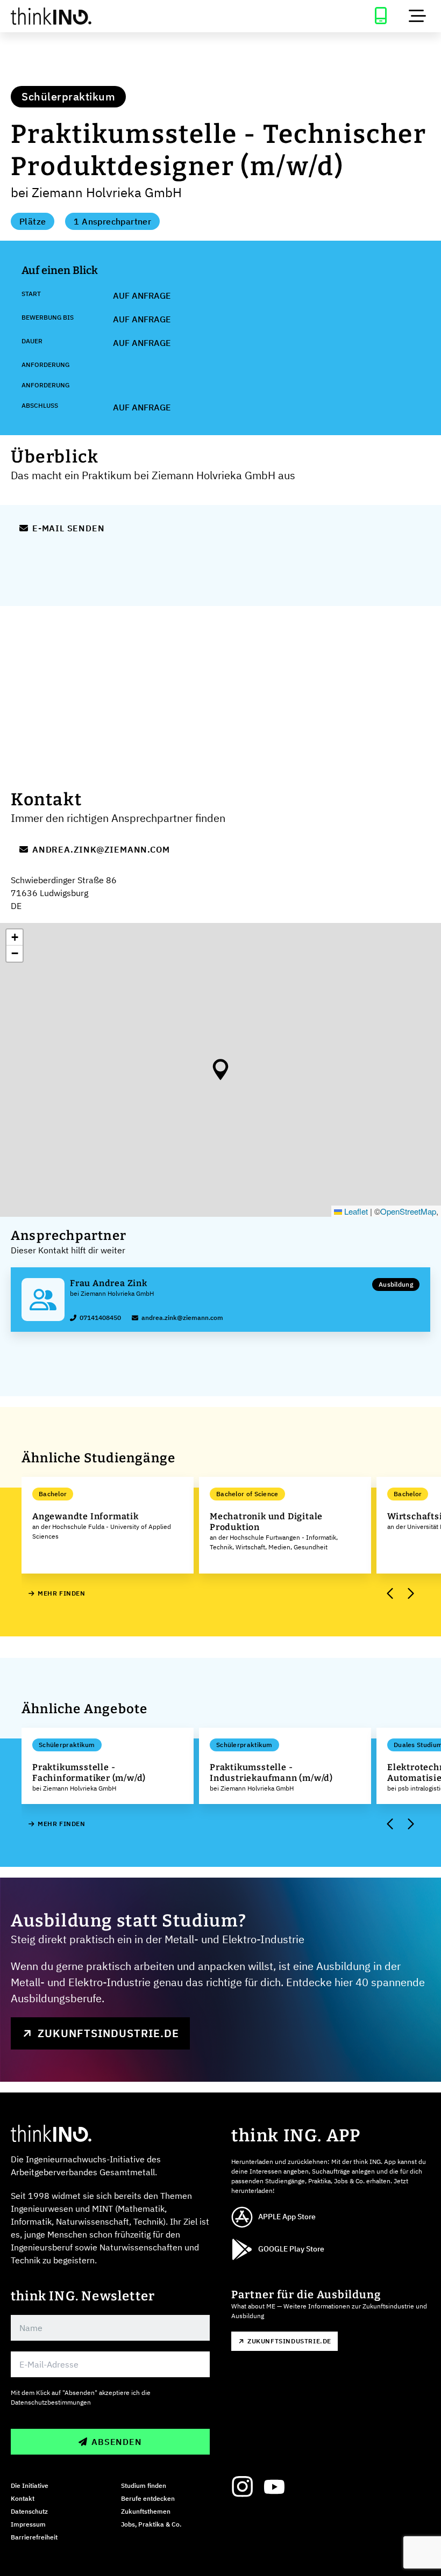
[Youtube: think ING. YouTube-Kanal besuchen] (274, 2487)
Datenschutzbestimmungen (51, 2402)
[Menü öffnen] (417, 16)
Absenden (116, 2442)
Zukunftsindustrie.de (108, 2033)
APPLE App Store (287, 2217)
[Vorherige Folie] (390, 1594)
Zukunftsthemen (146, 2511)
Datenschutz (29, 2511)
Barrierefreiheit (34, 2537)
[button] (220, 1070)
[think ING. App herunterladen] (381, 16)
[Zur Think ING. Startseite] (110, 16)
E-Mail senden (68, 528)
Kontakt (23, 2498)
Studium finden (144, 2485)
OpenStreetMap (408, 1211)
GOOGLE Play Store (291, 2249)
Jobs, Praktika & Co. (151, 2524)
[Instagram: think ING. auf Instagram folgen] (242, 2487)
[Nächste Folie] (410, 1594)
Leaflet (355, 1211)
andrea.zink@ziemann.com (101, 849)
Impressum (28, 2524)
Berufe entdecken (148, 2498)
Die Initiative (30, 2485)
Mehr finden (62, 1593)
